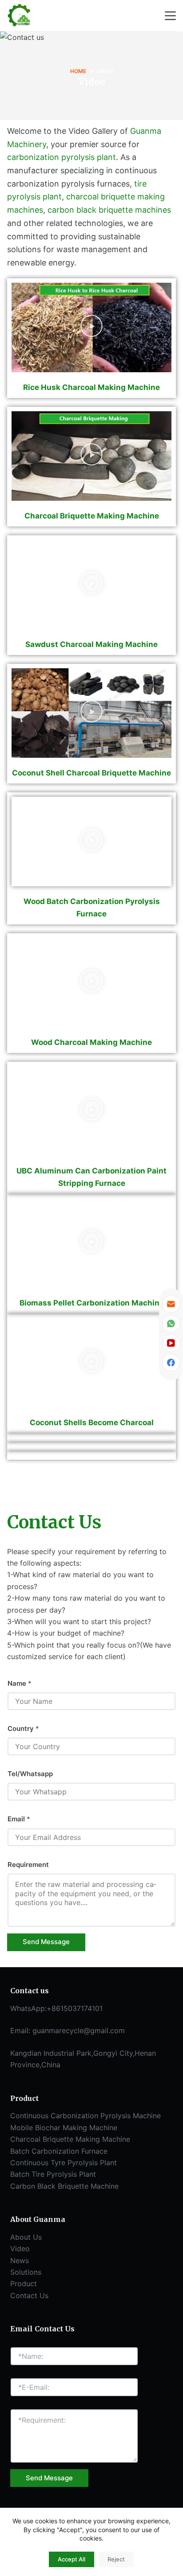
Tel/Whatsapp (30, 1774)
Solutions (26, 2272)
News (20, 2260)
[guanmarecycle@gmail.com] (171, 1304)
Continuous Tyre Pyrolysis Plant (64, 2163)
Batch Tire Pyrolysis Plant (53, 2174)
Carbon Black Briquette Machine (64, 2186)
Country (23, 1728)
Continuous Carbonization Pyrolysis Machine (86, 2116)
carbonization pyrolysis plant (62, 157)
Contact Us (29, 2295)
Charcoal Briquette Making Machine (70, 2139)
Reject (116, 2559)
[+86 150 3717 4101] (171, 1324)
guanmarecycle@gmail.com (79, 2030)
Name (20, 1683)
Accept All (72, 2559)
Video (20, 2249)
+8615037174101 (75, 2008)
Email (19, 1819)
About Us (26, 2237)
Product (24, 2284)
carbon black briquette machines (109, 210)
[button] (91, 327)
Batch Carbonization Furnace (59, 2151)
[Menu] (170, 16)
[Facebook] (171, 1363)
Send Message (46, 1942)
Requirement (28, 1865)
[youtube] (171, 1343)
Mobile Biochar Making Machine (64, 2128)
